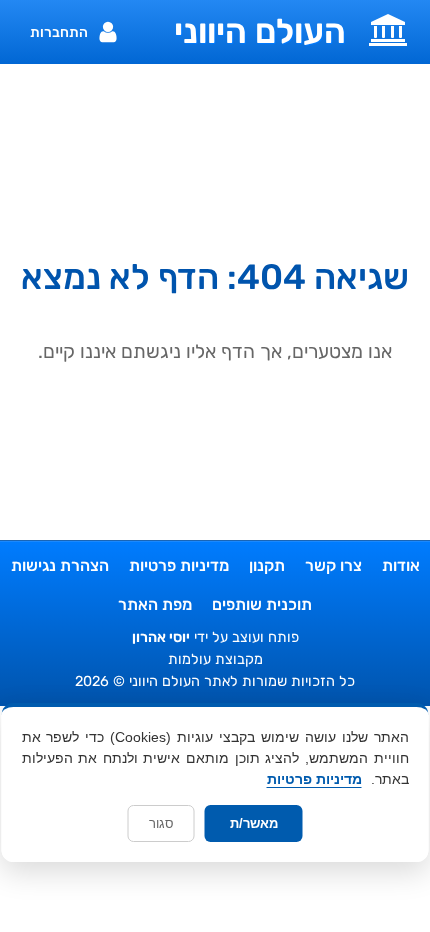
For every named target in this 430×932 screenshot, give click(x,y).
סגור (161, 823)
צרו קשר (333, 565)
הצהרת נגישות (60, 565)
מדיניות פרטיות (179, 565)
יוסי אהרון (161, 637)
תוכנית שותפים (262, 604)
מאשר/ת (254, 823)
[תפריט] (388, 28)
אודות (401, 565)
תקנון (267, 565)
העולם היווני (260, 32)
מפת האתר (155, 604)
